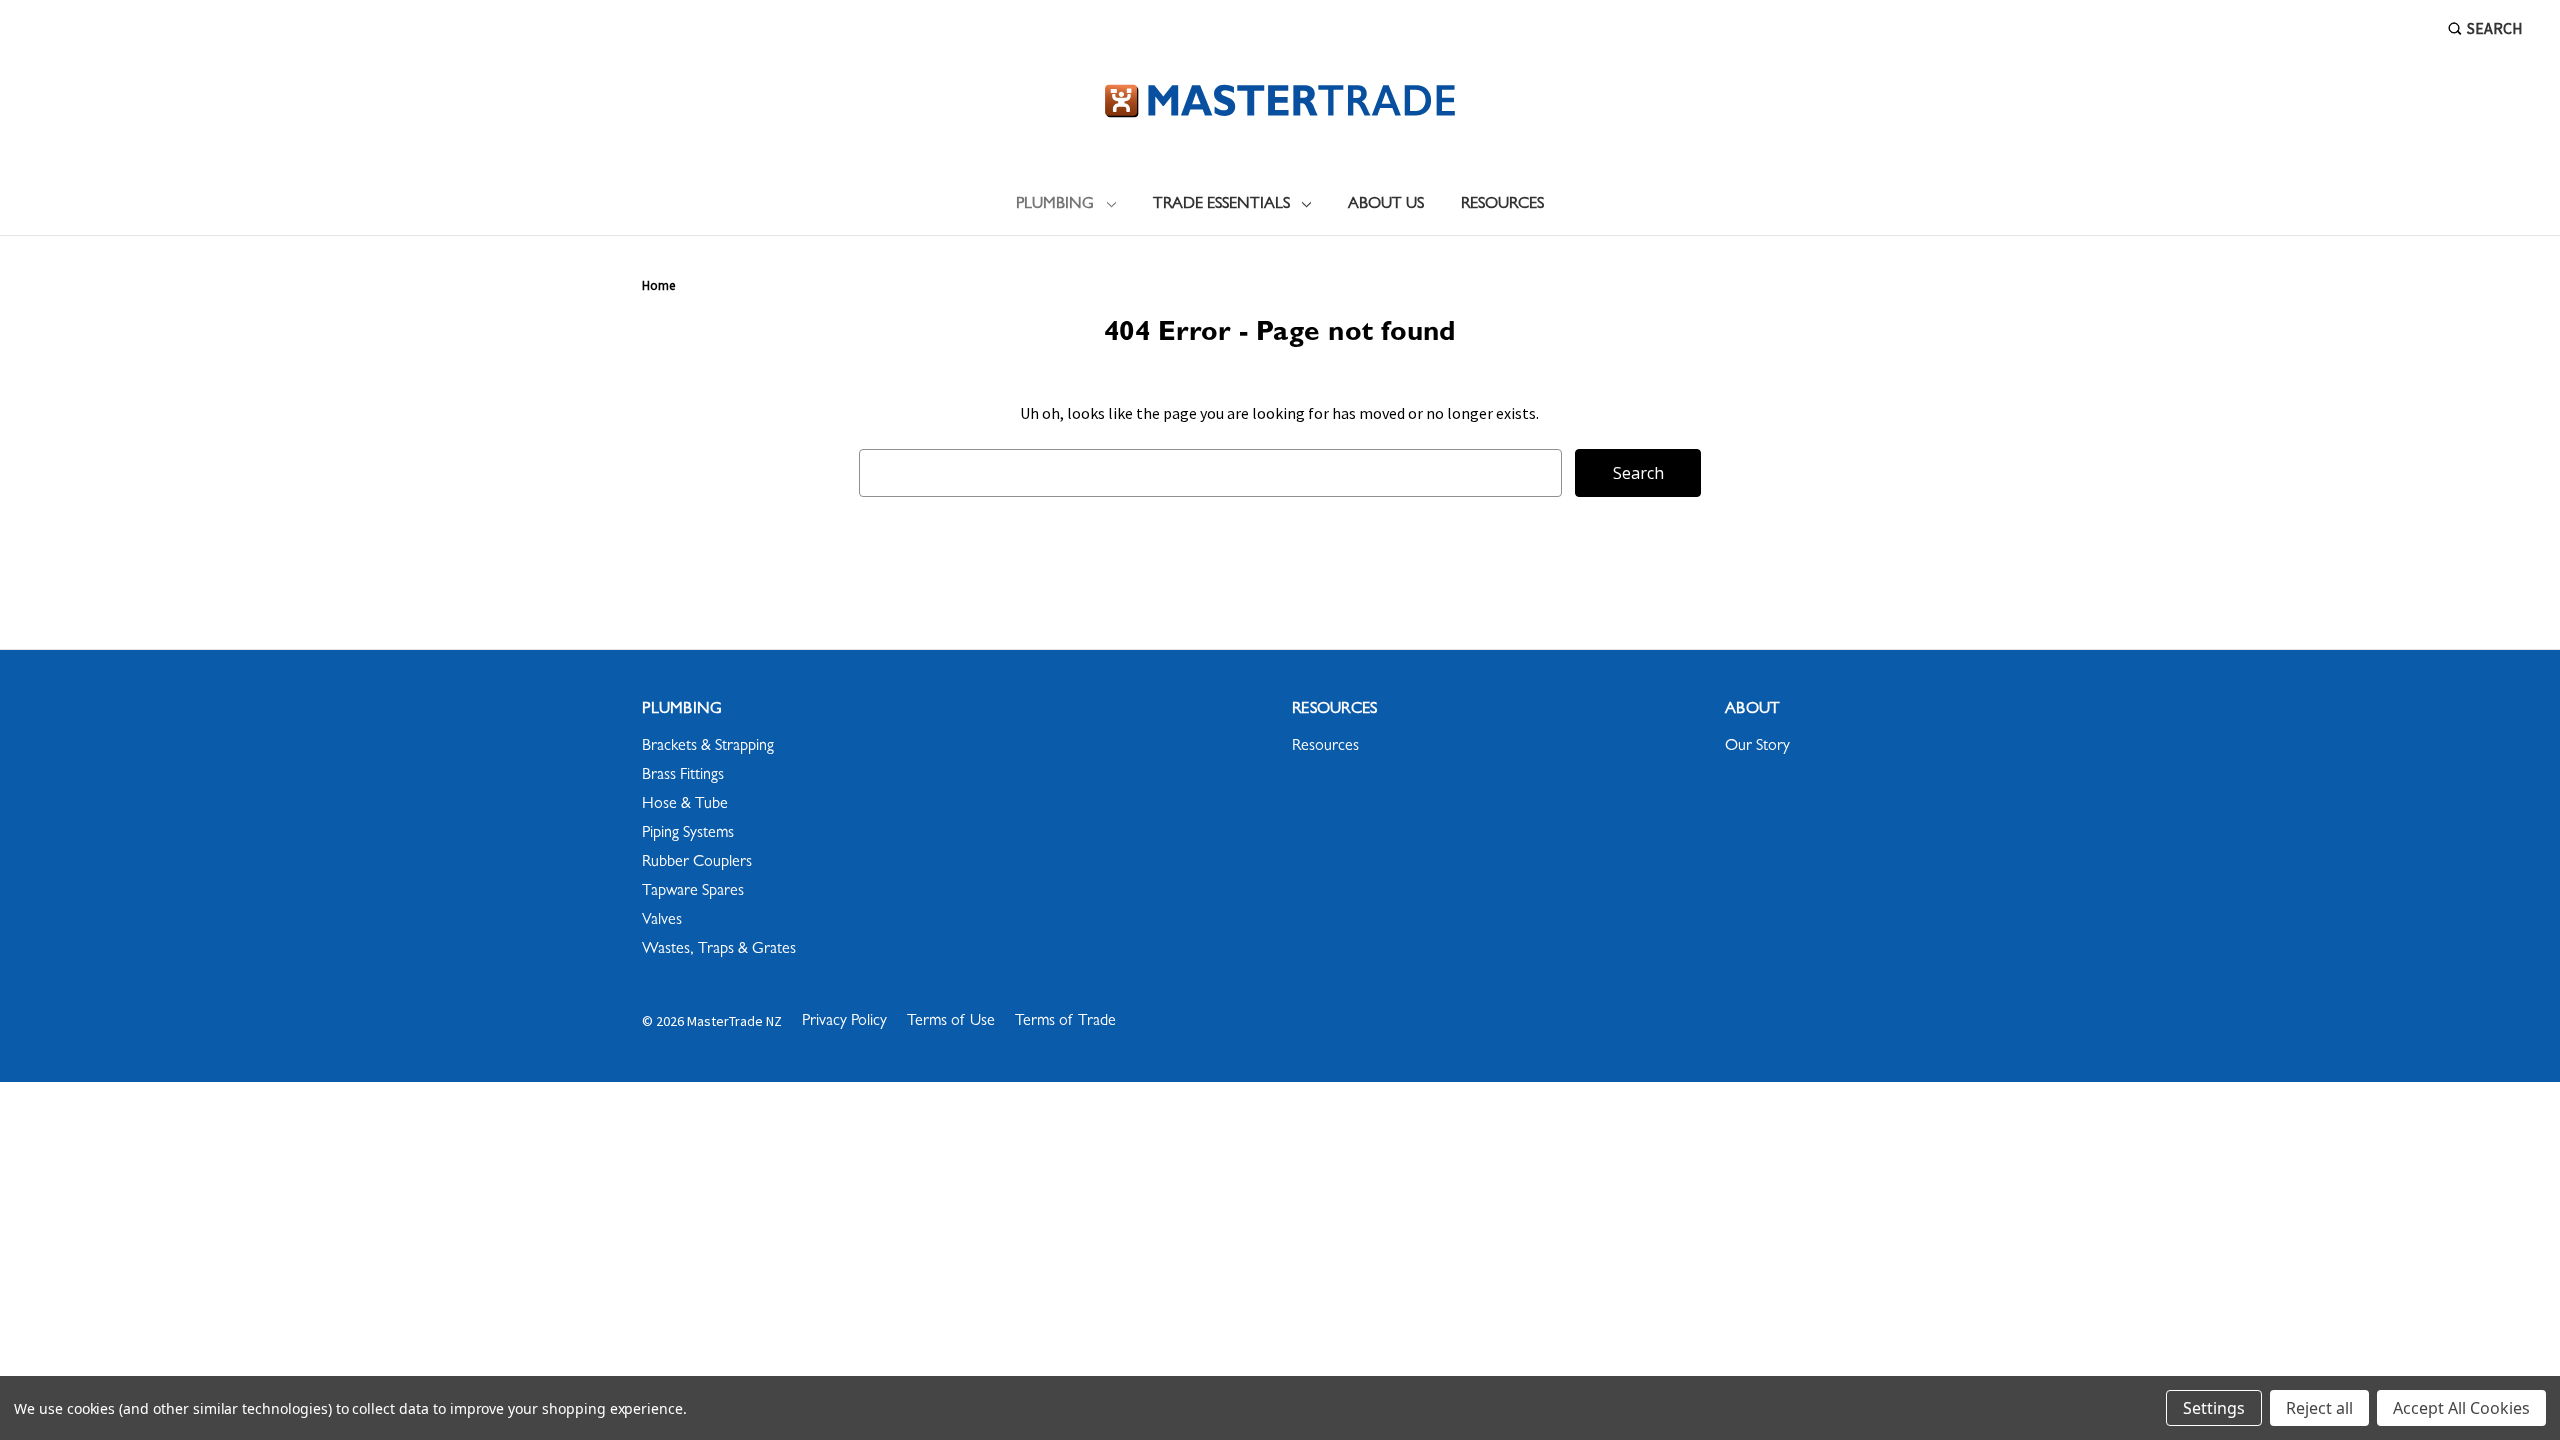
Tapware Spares (693, 892)
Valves (662, 921)
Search (2495, 28)
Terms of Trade (1065, 1022)
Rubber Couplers (697, 863)
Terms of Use (951, 1022)
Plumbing (1055, 205)
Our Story (1757, 747)
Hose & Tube (685, 805)
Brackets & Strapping (708, 747)
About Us (1386, 205)
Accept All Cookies (2461, 1408)
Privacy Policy (844, 1022)
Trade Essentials (1221, 205)
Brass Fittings (683, 776)
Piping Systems (688, 834)
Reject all (2319, 1408)
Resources (1502, 205)
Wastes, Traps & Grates (719, 950)
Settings (2214, 1408)
